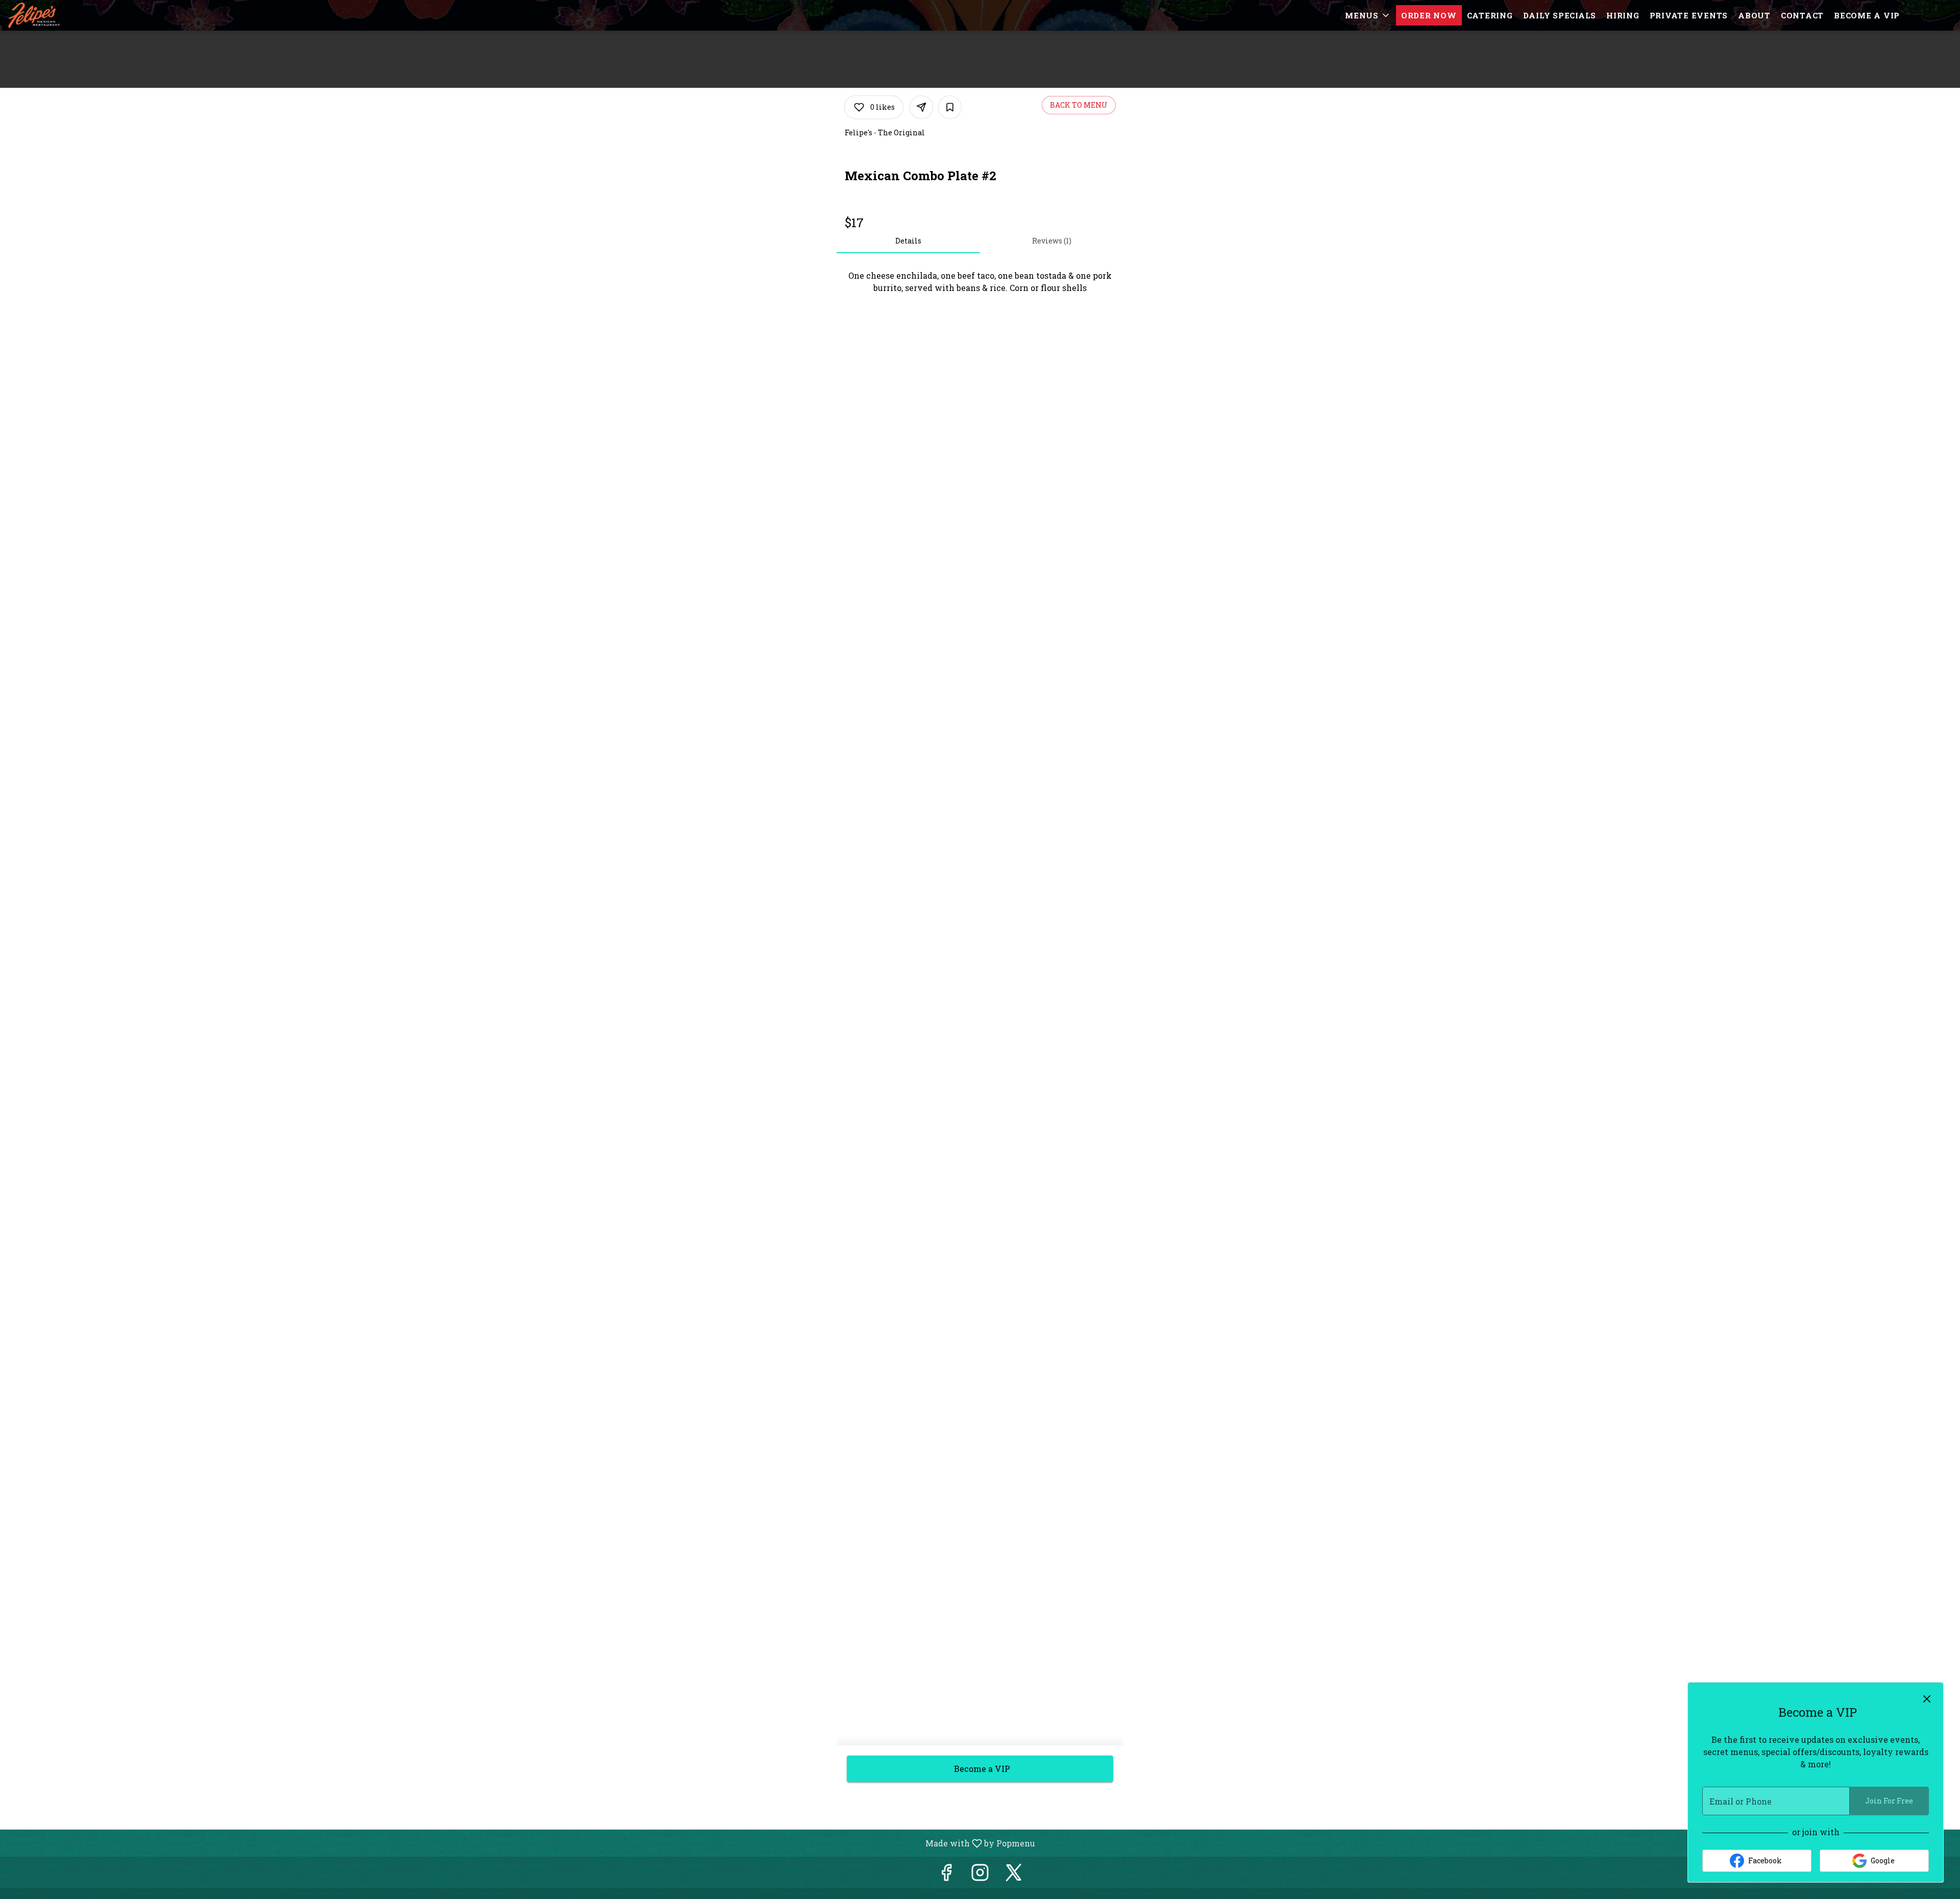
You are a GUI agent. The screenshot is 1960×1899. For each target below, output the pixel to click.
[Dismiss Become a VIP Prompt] (1927, 1699)
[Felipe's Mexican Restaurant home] (54, 15)
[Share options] (921, 107)
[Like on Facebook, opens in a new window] (946, 1875)
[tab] (908, 241)
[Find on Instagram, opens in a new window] (980, 1875)
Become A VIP (1867, 15)
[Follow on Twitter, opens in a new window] (1014, 1875)
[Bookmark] (950, 107)
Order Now (1429, 15)
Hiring (1623, 15)
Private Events (1689, 15)
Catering (1490, 15)
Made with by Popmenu (521, 1843)
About (1754, 15)
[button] (1368, 15)
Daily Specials (1560, 15)
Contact (1802, 15)
